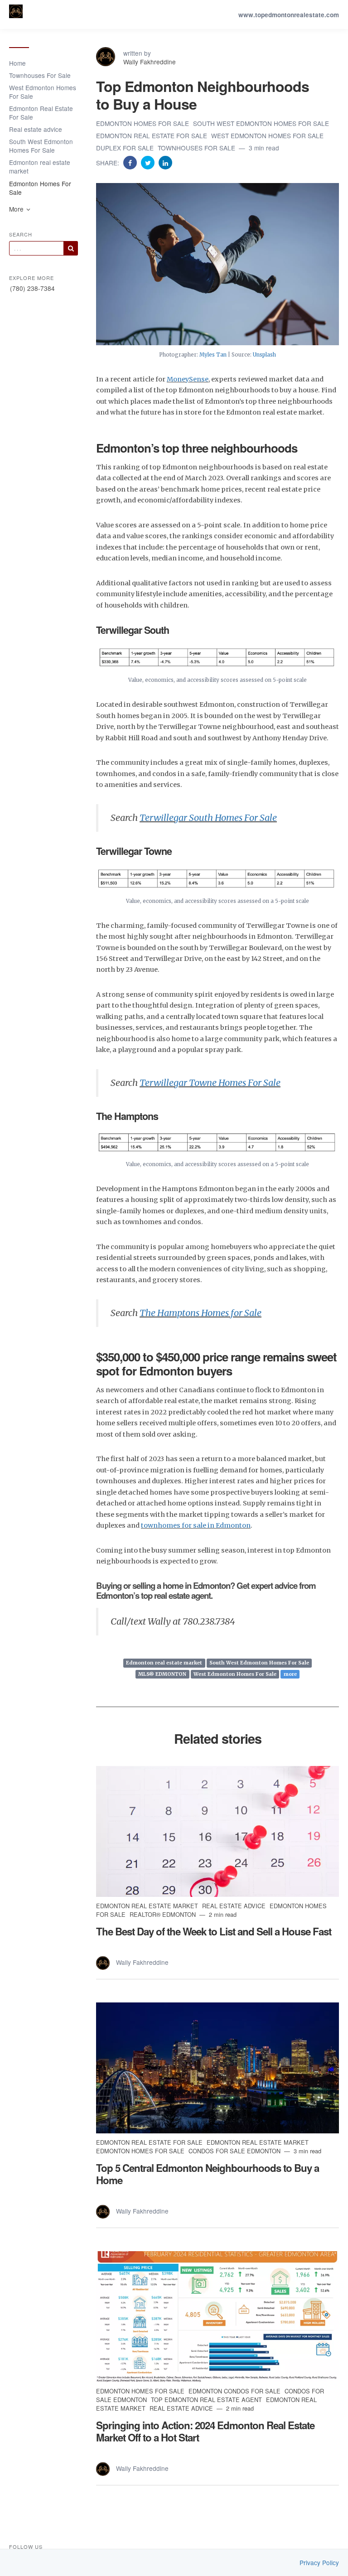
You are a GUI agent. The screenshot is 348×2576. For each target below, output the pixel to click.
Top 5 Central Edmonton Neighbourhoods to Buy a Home (208, 2174)
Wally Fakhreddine (150, 62)
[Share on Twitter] (149, 162)
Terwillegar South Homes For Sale (208, 818)
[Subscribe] (71, 248)
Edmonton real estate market (40, 166)
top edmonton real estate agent (207, 2400)
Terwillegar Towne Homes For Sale (210, 1083)
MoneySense (188, 379)
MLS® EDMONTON (162, 1674)
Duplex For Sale (126, 148)
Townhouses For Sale (40, 75)
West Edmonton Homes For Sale (43, 92)
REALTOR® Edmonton (164, 1914)
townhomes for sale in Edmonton (196, 1525)
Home (17, 63)
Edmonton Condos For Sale (235, 2391)
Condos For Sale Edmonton (235, 2151)
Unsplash (264, 355)
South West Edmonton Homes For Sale (41, 146)
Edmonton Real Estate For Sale (41, 113)
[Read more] (217, 1831)
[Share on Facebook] (131, 162)
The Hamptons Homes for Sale (201, 1313)
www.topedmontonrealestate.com (289, 15)
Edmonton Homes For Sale (40, 188)
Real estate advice (36, 129)
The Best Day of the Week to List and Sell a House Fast (214, 1931)
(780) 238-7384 (32, 288)
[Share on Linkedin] (165, 162)
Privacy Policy (319, 2563)
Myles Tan (213, 355)
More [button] (17, 209)
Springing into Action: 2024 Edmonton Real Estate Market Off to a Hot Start (205, 2431)
